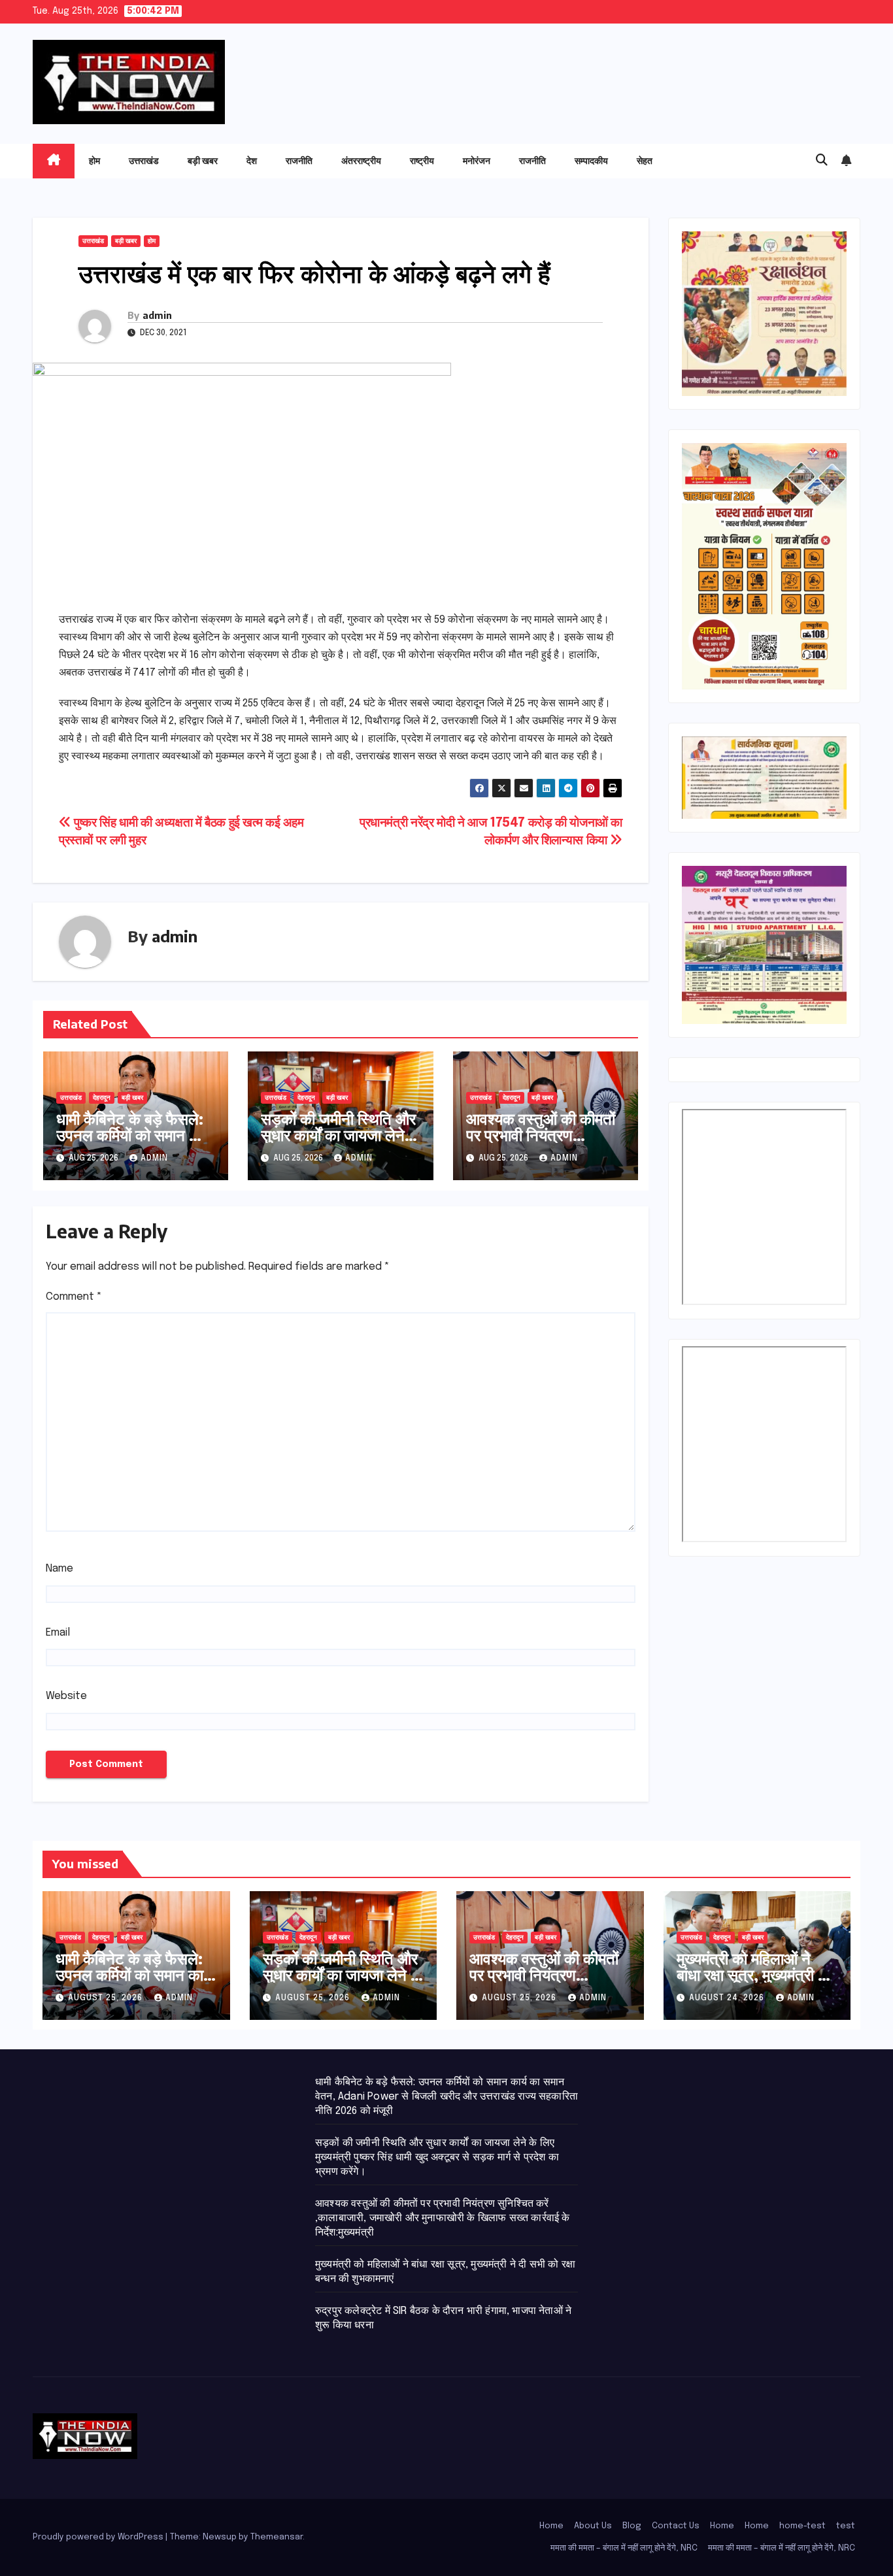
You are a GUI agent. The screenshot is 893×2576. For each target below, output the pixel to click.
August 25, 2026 (107, 1998)
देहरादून (102, 1098)
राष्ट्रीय (422, 160)
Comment (74, 1297)
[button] (822, 161)
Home (551, 2526)
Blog (632, 2526)
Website (66, 1696)
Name (59, 1569)
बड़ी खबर (203, 160)
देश (252, 160)
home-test (802, 2526)
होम (94, 160)
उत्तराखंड (144, 160)
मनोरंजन (477, 160)
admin (157, 315)
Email (58, 1633)
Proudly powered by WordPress (99, 2537)
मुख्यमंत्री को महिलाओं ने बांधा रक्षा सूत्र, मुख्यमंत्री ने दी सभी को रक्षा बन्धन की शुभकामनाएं (752, 1982)
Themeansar (277, 2537)
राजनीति (299, 160)
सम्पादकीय (591, 160)
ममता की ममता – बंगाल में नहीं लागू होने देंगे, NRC (624, 2548)
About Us (593, 2526)
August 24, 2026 (728, 1998)
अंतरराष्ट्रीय (361, 160)
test (846, 2526)
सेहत (645, 160)
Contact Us (676, 2526)
